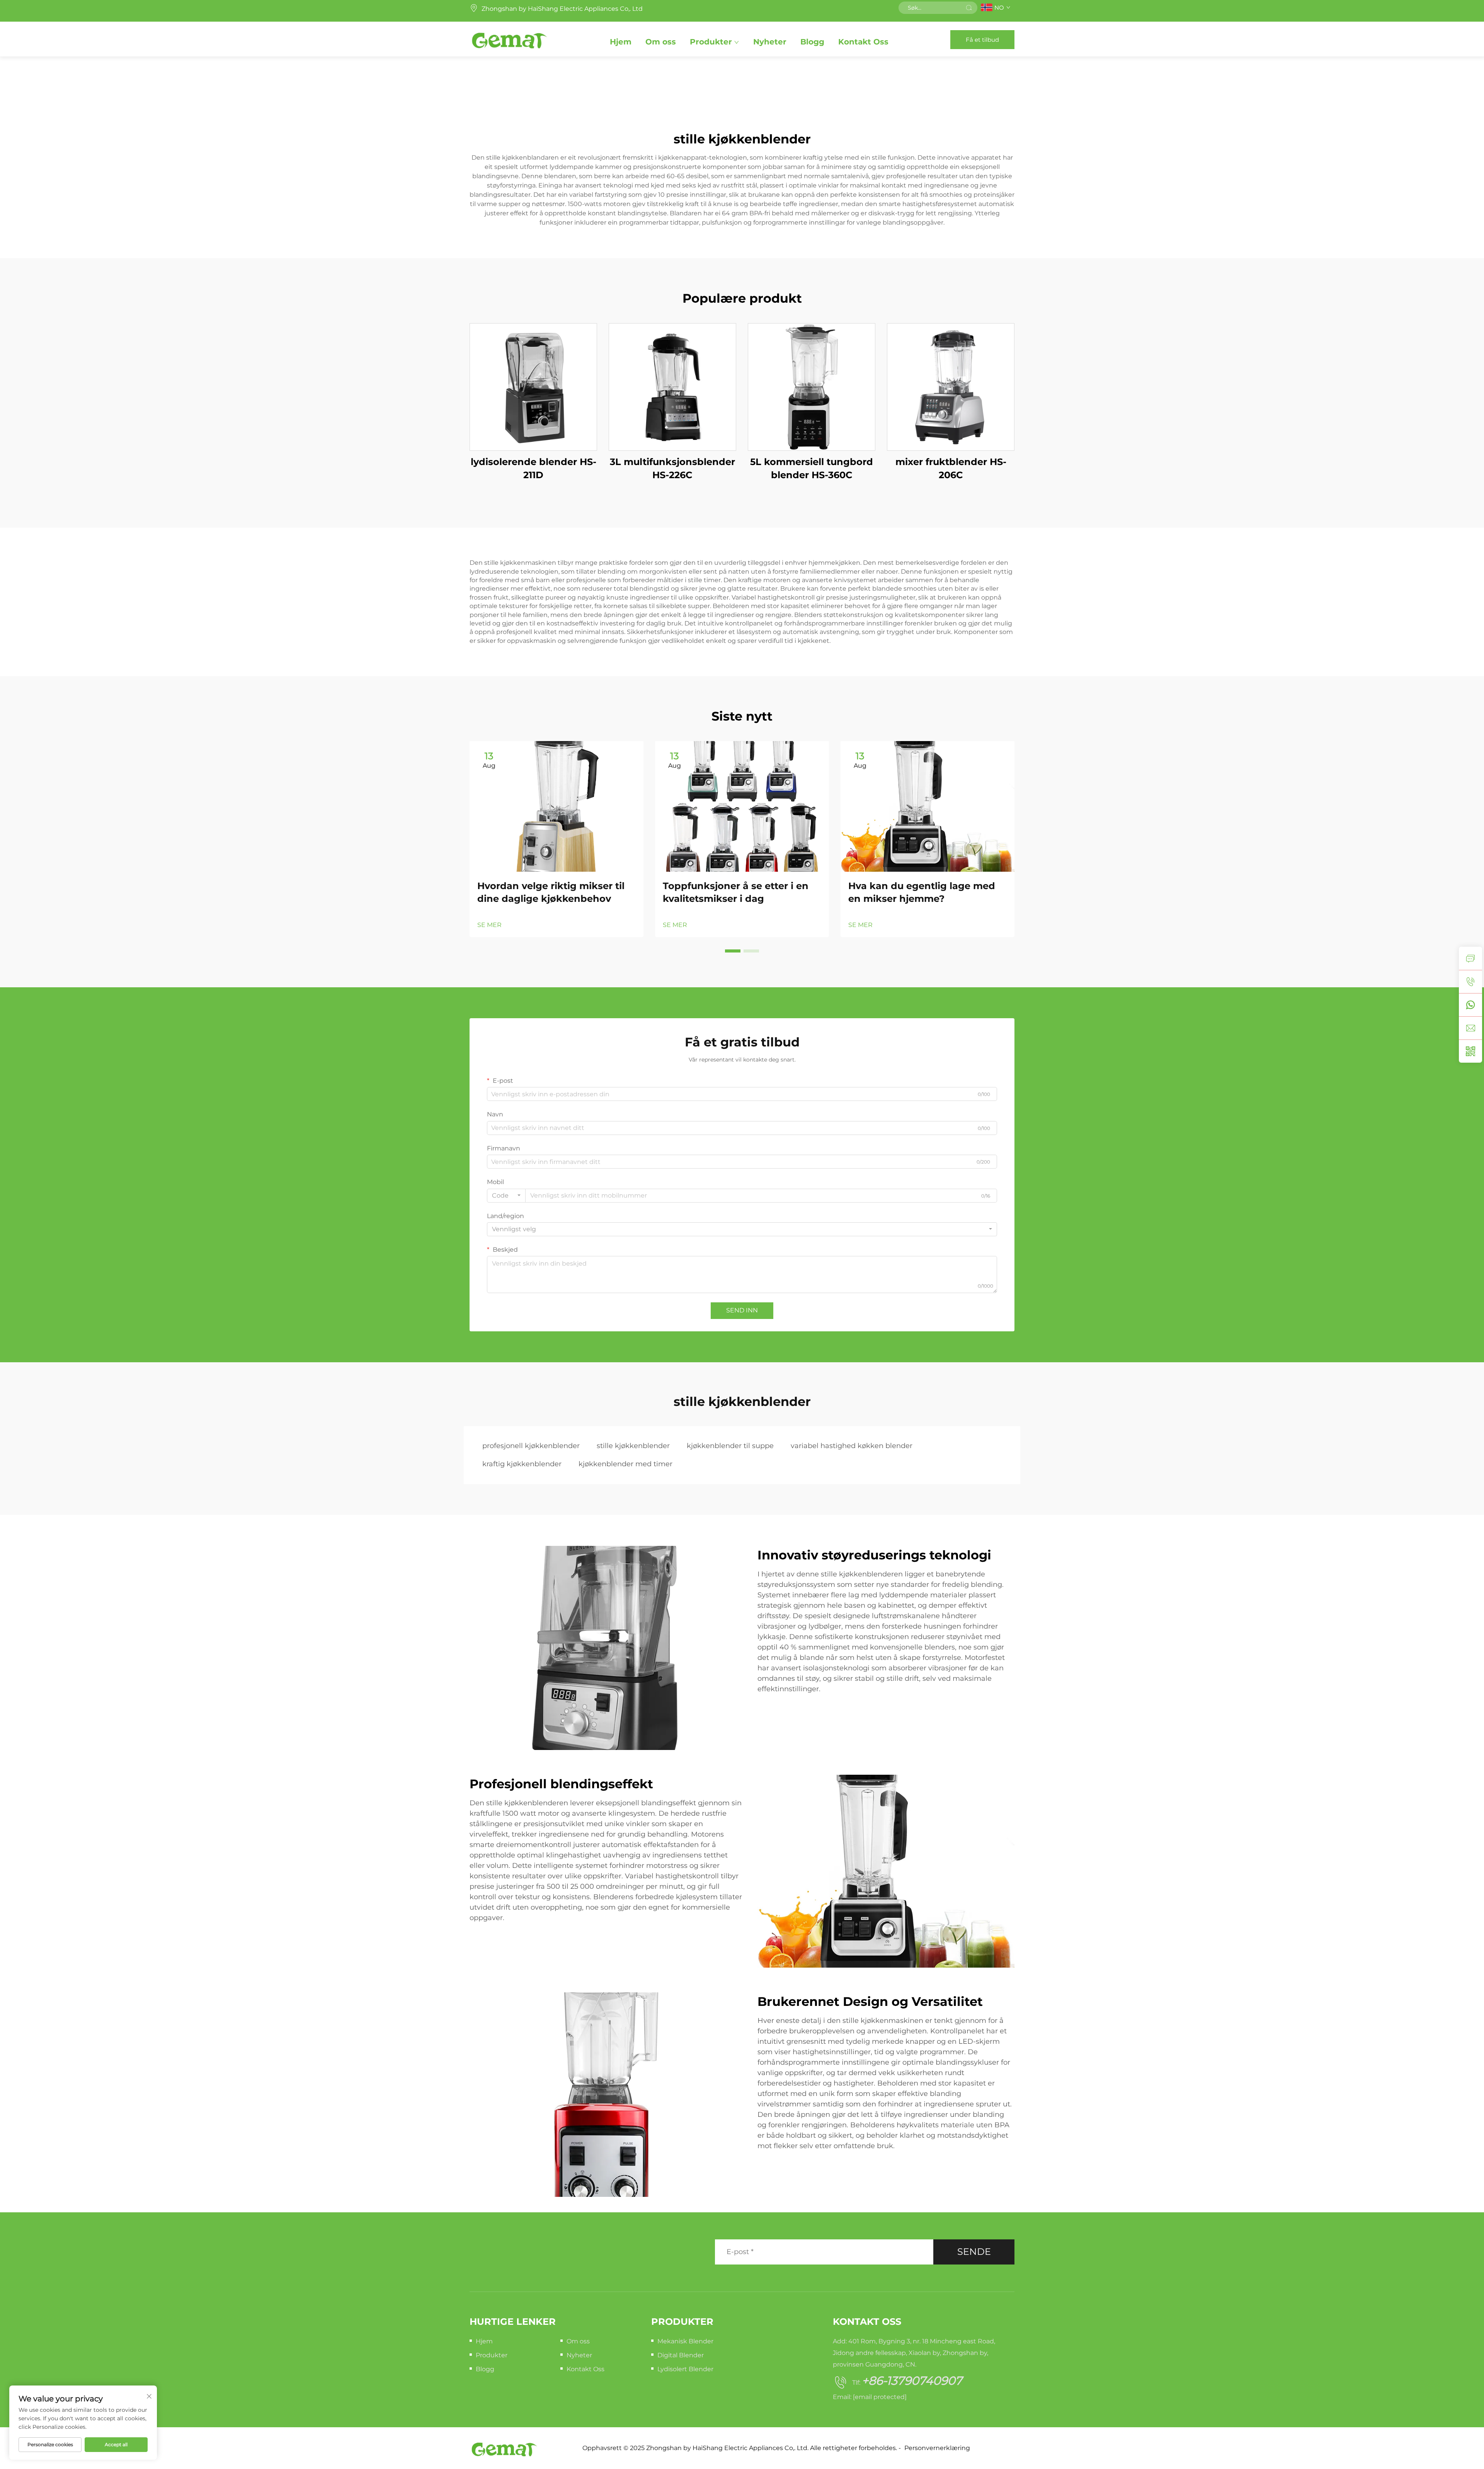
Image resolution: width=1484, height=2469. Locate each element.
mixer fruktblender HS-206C (951, 468)
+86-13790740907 (912, 2381)
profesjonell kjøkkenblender (531, 1446)
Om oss (661, 42)
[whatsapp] (1470, 1005)
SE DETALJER (533, 387)
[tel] (1470, 981)
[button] (733, 951)
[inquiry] (1470, 958)
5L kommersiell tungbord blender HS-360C (812, 468)
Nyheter (770, 42)
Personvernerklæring (937, 2448)
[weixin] (1470, 1051)
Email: (870, 2397)
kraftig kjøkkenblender (522, 1464)
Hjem (621, 42)
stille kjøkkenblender (633, 1446)
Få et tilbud (982, 40)
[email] (1470, 1028)
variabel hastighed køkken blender (852, 1446)
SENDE (974, 2252)
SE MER (489, 925)
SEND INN (742, 1310)
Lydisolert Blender (685, 2369)
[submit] (969, 8)
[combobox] (506, 1196)
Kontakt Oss (863, 42)
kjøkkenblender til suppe (730, 1446)
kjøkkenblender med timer (625, 1464)
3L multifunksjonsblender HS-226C (672, 468)
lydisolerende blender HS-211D (534, 468)
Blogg (812, 42)
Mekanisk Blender (685, 2341)
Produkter (711, 42)
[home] (509, 39)
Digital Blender (681, 2355)
